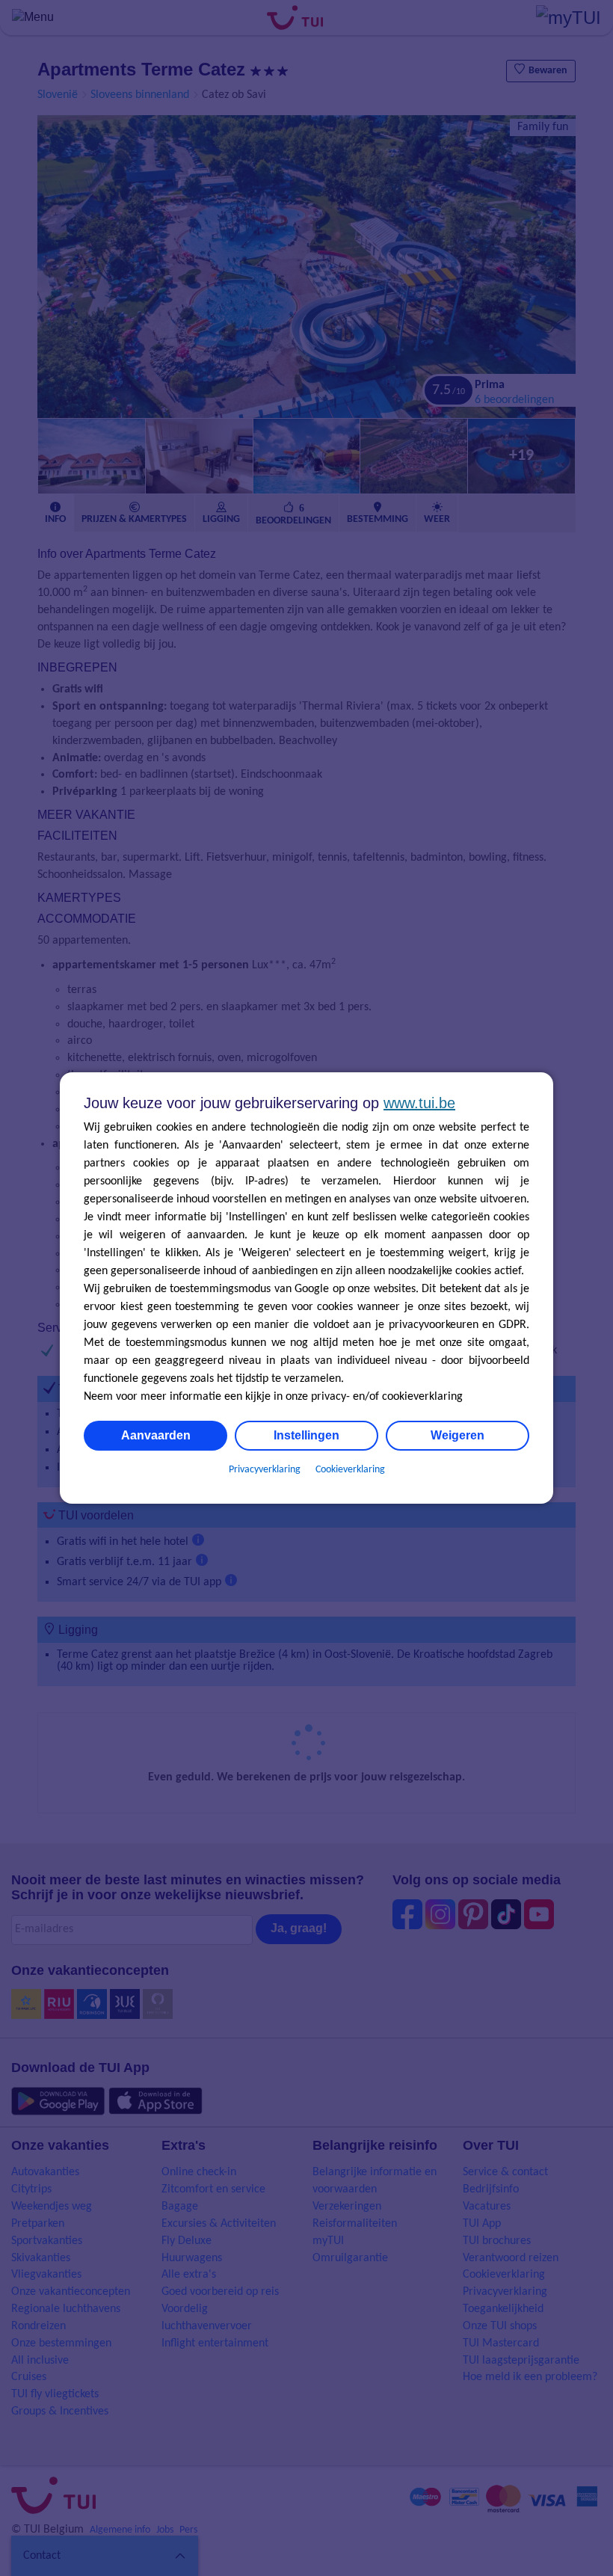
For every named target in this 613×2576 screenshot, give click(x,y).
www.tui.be (419, 1103)
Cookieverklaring (350, 1470)
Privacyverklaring (265, 1470)
